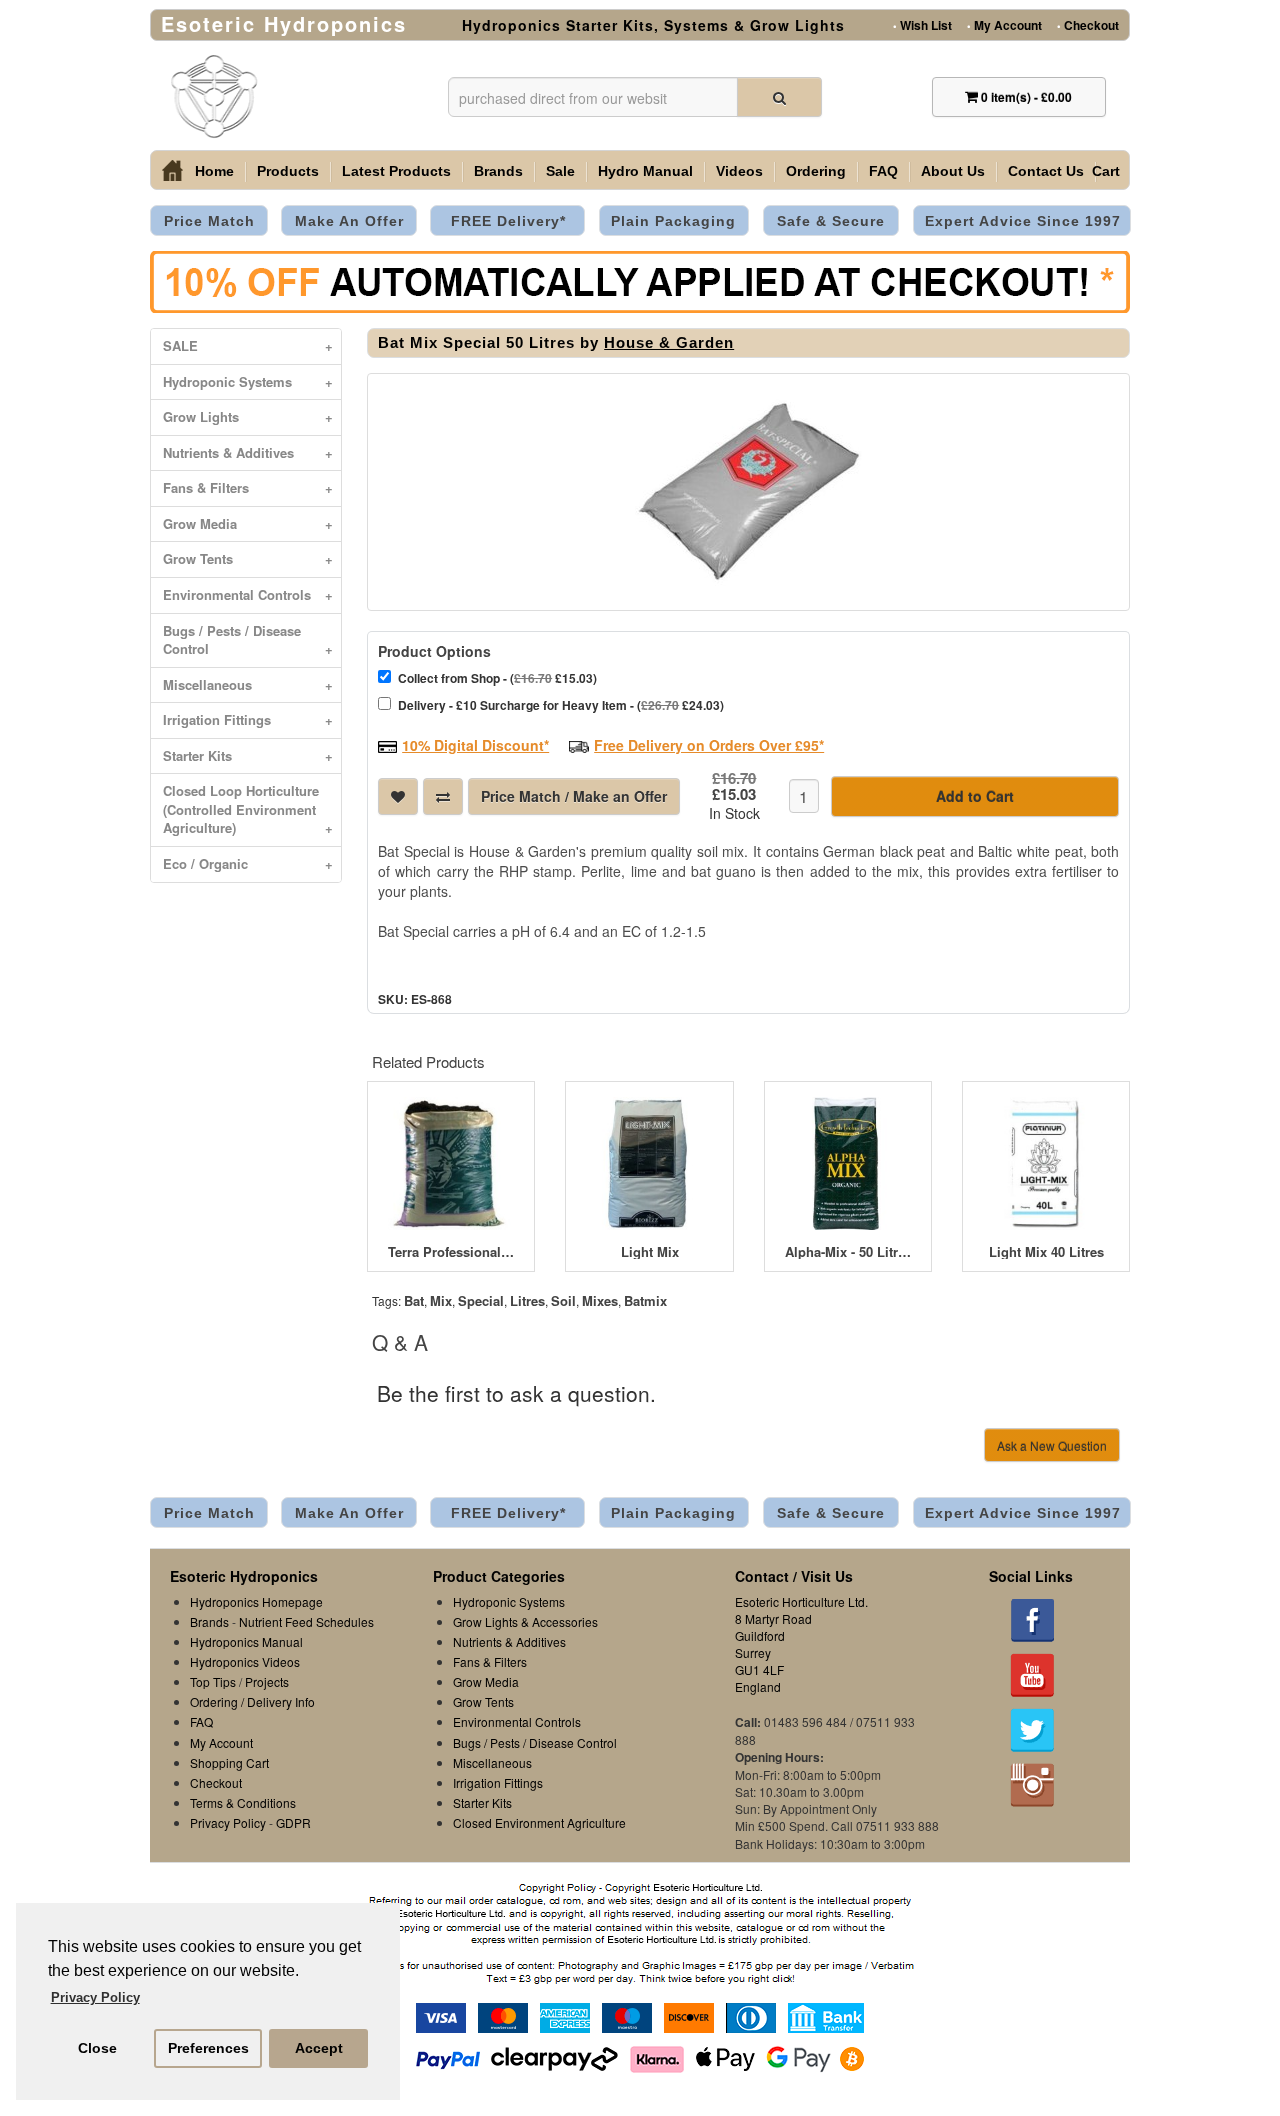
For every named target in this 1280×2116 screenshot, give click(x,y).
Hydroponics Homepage (256, 1601)
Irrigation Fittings (248, 719)
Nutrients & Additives (248, 452)
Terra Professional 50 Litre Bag (451, 1252)
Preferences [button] (208, 2048)
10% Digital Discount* (475, 745)
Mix (441, 1300)
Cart (1106, 171)
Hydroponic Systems (248, 381)
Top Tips (213, 1681)
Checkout (1088, 24)
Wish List (922, 24)
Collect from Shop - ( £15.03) (497, 678)
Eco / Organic (248, 863)
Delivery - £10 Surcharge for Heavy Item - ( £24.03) (561, 705)
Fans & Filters (248, 487)
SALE (248, 345)
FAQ (883, 171)
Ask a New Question (1052, 1445)
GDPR (293, 1822)
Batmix (645, 1300)
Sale (560, 171)
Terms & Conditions (243, 1802)
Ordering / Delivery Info (252, 1701)
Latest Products (396, 171)
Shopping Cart (229, 1762)
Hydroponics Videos (245, 1661)
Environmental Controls (248, 594)
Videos (739, 171)
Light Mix (650, 1252)
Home (214, 171)
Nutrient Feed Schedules (306, 1621)
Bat (414, 1300)
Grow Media (248, 523)
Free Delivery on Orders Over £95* (709, 745)
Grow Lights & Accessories (525, 1621)
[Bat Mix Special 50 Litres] (748, 492)
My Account (1004, 24)
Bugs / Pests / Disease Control (248, 640)
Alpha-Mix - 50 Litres (848, 1252)
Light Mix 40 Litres (1046, 1252)
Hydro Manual (645, 171)
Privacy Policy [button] (95, 1997)
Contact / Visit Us (794, 1576)
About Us (953, 171)
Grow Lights (248, 416)
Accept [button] (319, 2048)
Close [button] (97, 2048)
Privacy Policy (228, 1822)
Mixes (600, 1300)
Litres (527, 1300)
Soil (563, 1300)
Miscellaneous (248, 684)
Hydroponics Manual (246, 1641)
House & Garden (669, 342)
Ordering (816, 171)
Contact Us (1046, 171)
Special (481, 1300)
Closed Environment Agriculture (539, 1822)
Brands (498, 171)
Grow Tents (248, 558)
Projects (267, 1681)
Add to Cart (975, 796)
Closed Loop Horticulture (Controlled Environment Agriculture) (248, 809)
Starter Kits (248, 755)
